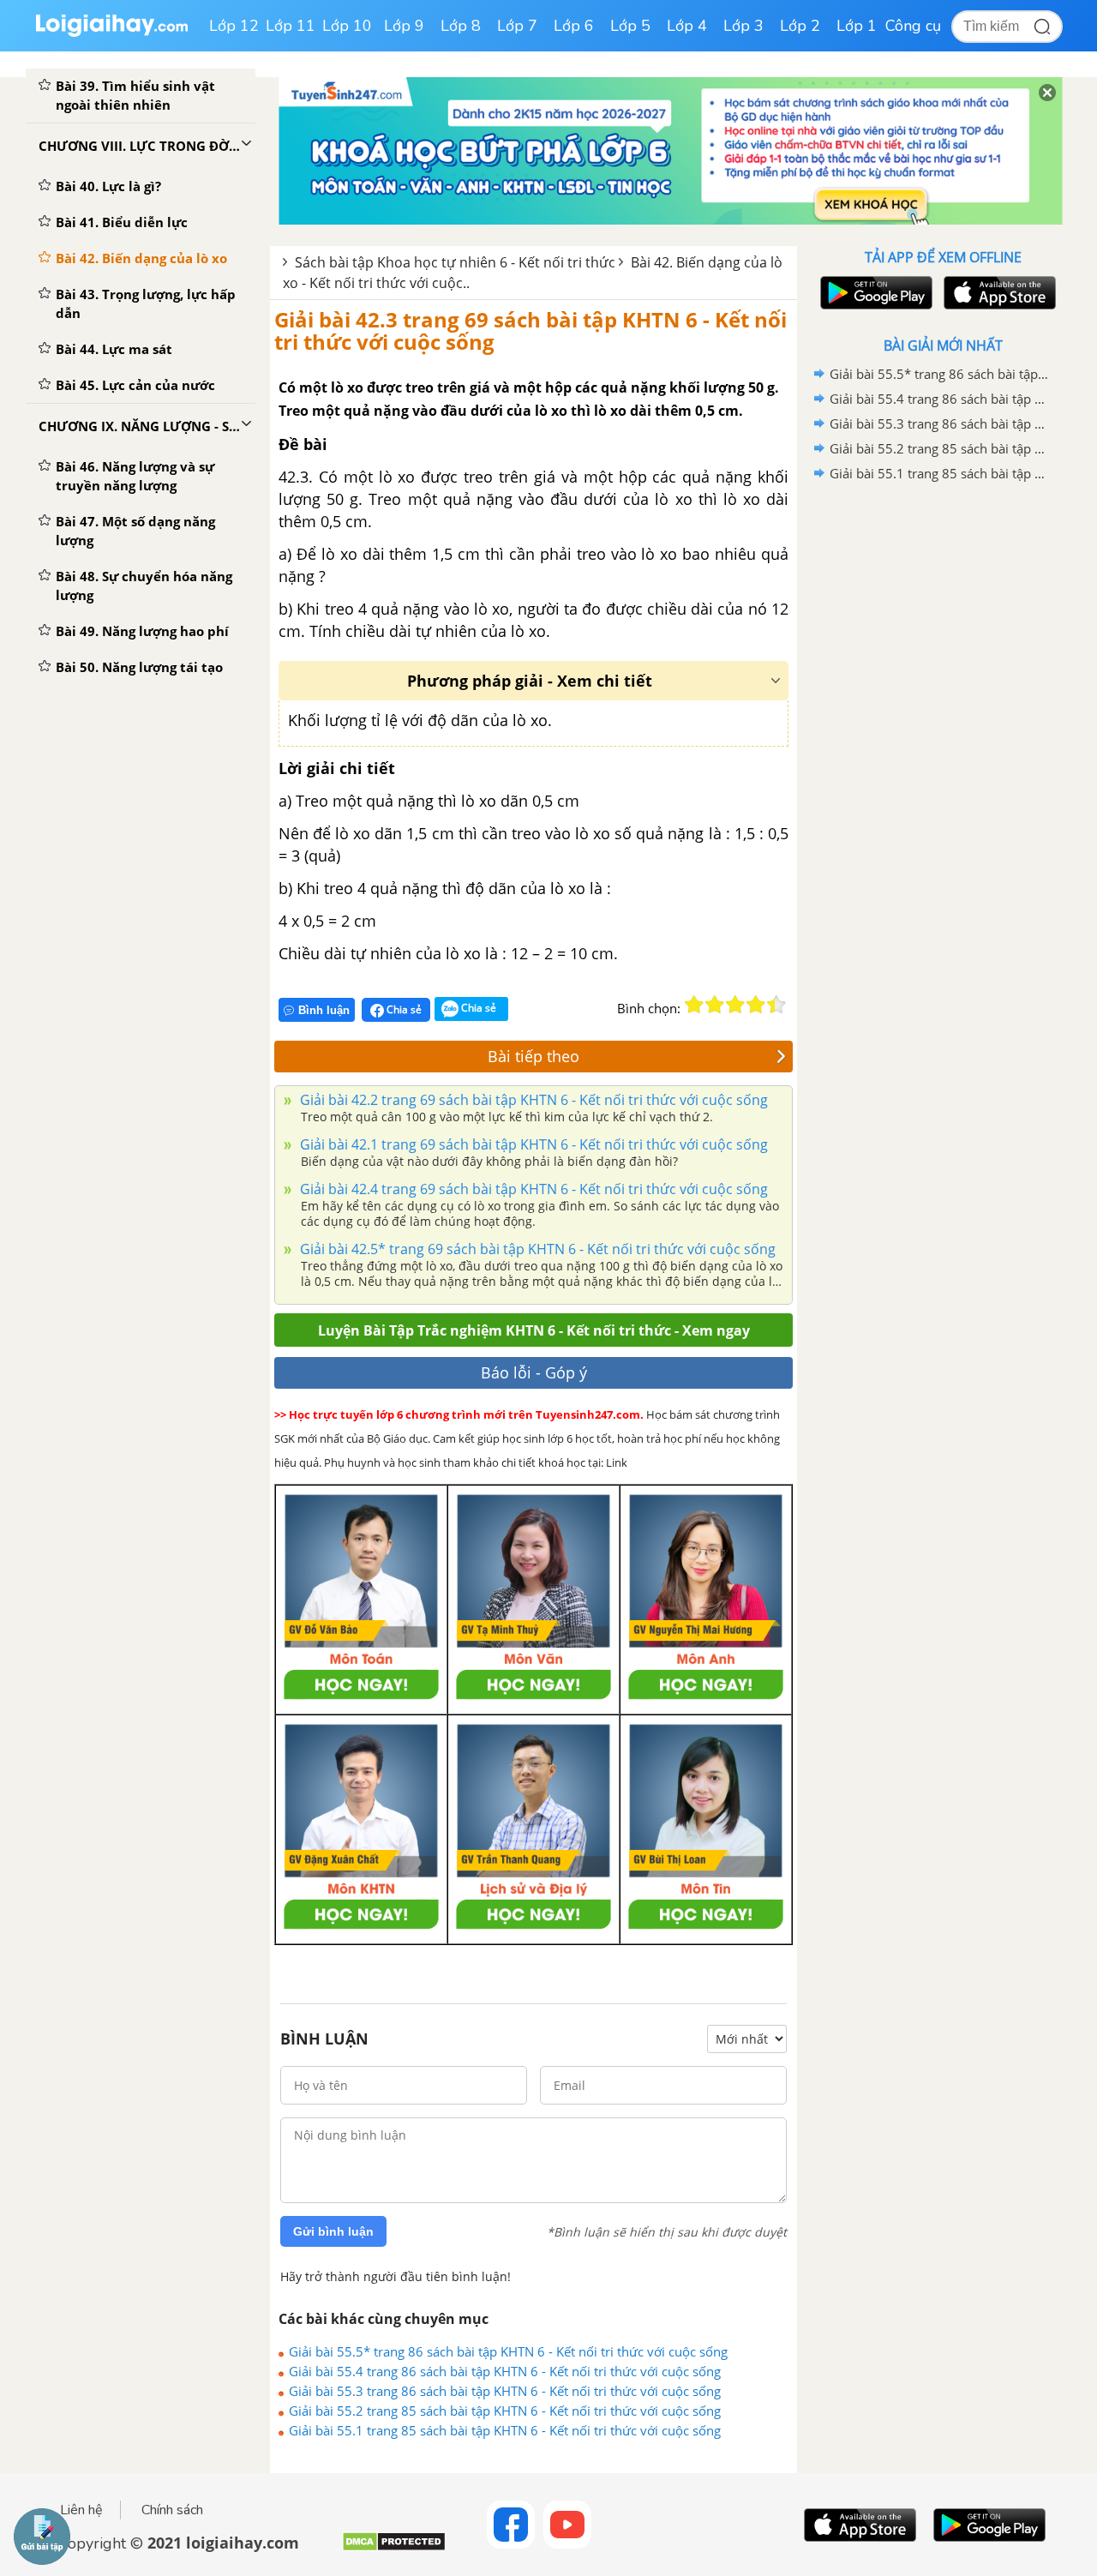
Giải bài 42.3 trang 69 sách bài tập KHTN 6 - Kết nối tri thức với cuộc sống (531, 330)
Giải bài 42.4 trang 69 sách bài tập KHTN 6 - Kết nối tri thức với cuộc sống (532, 1189)
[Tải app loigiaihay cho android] (874, 293)
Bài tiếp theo (534, 1056)
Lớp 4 (687, 26)
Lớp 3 (743, 26)
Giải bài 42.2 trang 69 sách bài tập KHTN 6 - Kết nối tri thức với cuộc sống (532, 1100)
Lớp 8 (461, 26)
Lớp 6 (574, 26)
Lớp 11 (291, 26)
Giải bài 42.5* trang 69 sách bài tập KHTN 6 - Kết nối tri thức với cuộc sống (536, 1249)
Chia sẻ (403, 1009)
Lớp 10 (347, 26)
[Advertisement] (943, 759)
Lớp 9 (404, 26)
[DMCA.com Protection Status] (394, 2548)
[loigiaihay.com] (111, 33)
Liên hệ (81, 2510)
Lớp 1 (857, 26)
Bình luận (324, 1010)
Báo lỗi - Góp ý (534, 1372)
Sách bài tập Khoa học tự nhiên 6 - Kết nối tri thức (455, 262)
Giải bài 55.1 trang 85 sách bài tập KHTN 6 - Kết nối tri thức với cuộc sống (505, 2430)
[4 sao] (756, 1005)
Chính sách (172, 2510)
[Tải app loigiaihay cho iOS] (998, 293)
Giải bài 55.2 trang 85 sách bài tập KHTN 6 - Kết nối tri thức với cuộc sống (505, 2411)
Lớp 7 (517, 26)
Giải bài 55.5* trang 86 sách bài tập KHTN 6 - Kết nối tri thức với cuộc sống (508, 2351)
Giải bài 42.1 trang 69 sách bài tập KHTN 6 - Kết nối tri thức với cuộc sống (532, 1144)
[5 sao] (776, 1005)
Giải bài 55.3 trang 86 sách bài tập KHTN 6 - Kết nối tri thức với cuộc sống (505, 2391)
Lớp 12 (234, 26)
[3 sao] (735, 1005)
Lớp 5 (630, 26)
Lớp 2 (800, 26)
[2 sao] (715, 1005)
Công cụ (913, 26)
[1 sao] (694, 1005)
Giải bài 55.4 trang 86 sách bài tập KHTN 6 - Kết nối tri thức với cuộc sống (505, 2371)
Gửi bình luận (333, 2231)
